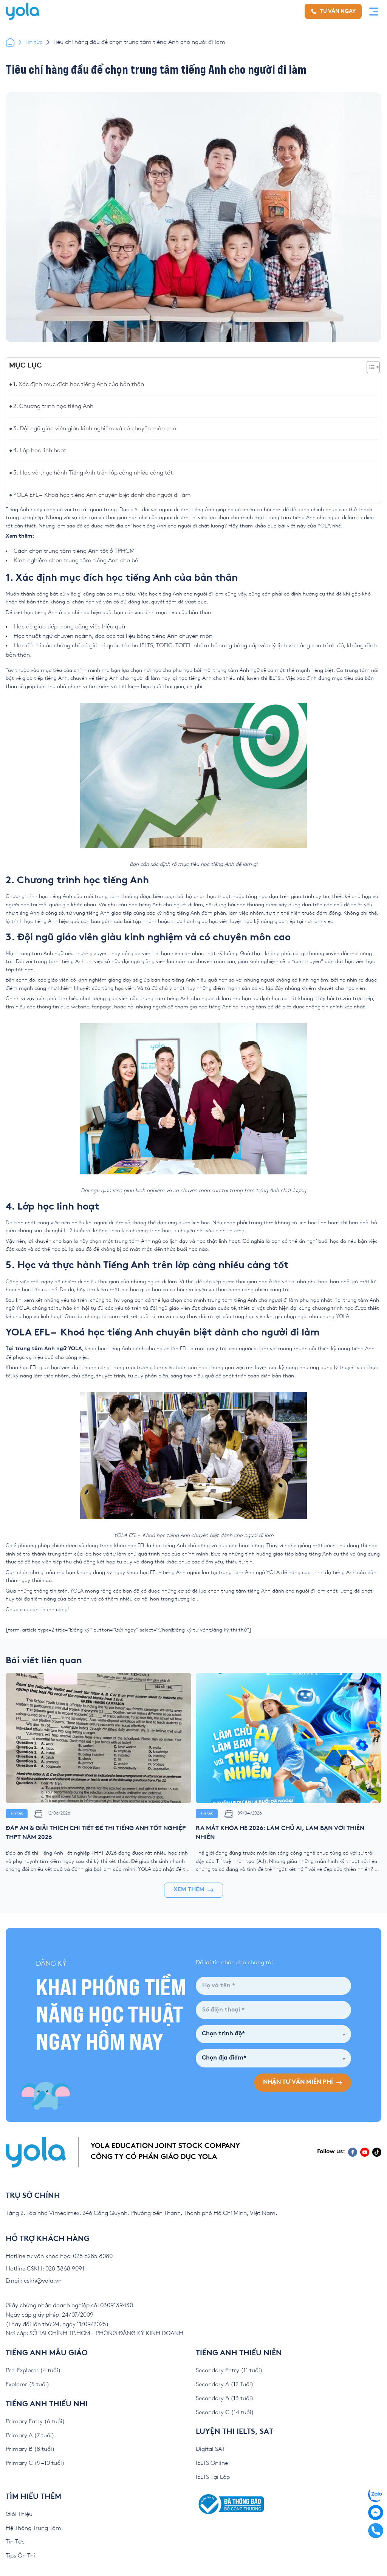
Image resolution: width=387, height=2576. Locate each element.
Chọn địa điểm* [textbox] (224, 2058)
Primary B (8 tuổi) (30, 2449)
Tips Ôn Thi (20, 2556)
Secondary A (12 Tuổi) (225, 2384)
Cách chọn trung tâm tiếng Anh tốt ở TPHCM (74, 551)
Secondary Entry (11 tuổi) (229, 2371)
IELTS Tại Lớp (213, 2477)
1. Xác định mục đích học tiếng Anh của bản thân (79, 384)
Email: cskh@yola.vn (34, 2281)
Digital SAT (210, 2449)
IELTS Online (212, 2463)
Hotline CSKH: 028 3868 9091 (45, 2269)
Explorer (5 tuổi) (28, 2384)
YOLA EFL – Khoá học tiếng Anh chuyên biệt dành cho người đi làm (102, 495)
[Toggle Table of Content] (369, 367)
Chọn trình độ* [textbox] (223, 2034)
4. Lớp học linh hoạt (40, 451)
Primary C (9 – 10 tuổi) (35, 2463)
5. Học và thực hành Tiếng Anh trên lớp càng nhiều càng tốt (93, 473)
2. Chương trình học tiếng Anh (54, 406)
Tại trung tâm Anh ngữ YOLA (44, 1349)
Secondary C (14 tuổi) (225, 2412)
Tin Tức (15, 2542)
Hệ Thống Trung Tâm (33, 2528)
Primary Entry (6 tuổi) (35, 2422)
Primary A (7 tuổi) (30, 2436)
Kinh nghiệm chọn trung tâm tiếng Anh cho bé (76, 561)
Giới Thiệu (19, 2514)
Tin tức (34, 42)
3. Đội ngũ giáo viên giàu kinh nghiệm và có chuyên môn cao (95, 429)
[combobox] (273, 2034)
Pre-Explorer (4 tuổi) (33, 2371)
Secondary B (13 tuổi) (225, 2398)
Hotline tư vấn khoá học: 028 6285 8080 (59, 2256)
